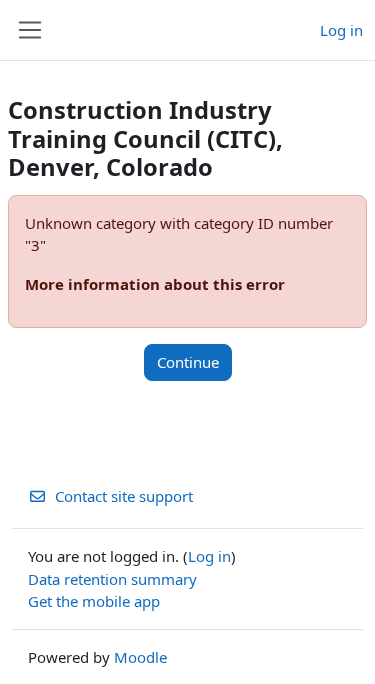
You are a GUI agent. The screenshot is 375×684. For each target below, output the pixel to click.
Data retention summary (112, 579)
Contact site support (124, 496)
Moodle (140, 657)
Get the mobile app (94, 601)
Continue (188, 362)
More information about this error (155, 284)
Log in (341, 30)
